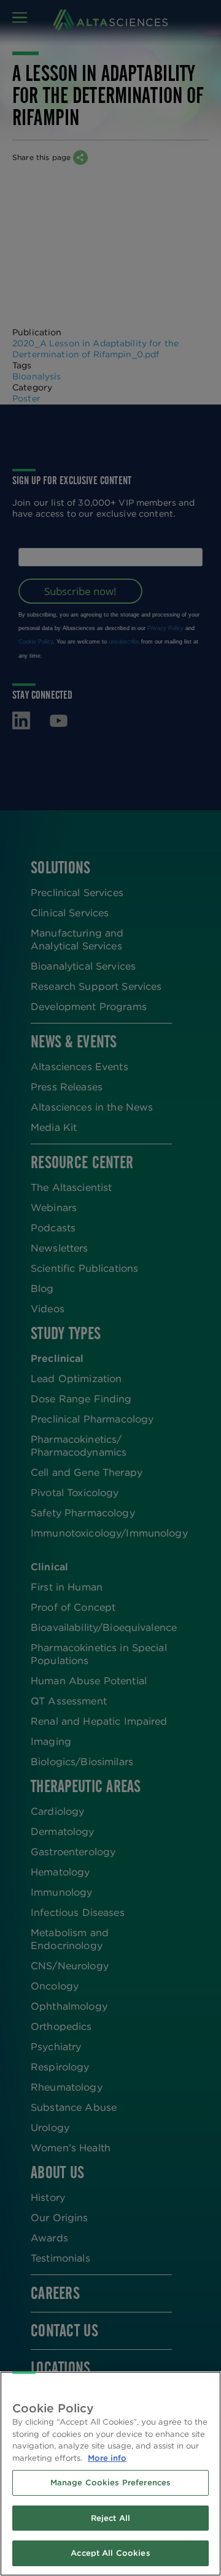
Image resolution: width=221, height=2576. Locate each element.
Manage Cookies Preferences (110, 2483)
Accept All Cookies (110, 2553)
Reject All (110, 2518)
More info (107, 2458)
